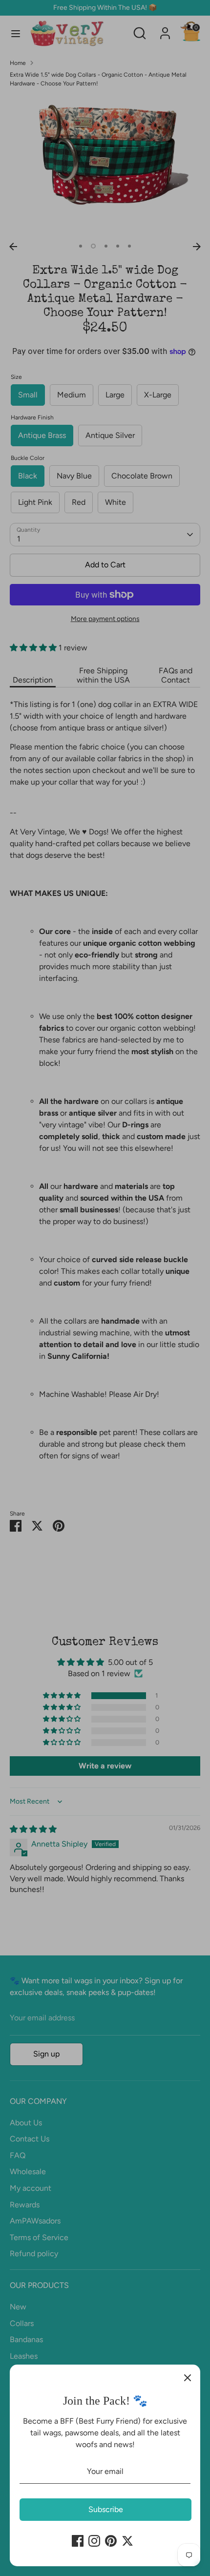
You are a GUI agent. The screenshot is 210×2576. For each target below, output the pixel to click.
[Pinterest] (111, 2541)
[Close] (188, 2377)
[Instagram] (94, 2541)
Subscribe (106, 2509)
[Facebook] (78, 2541)
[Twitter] (127, 2541)
